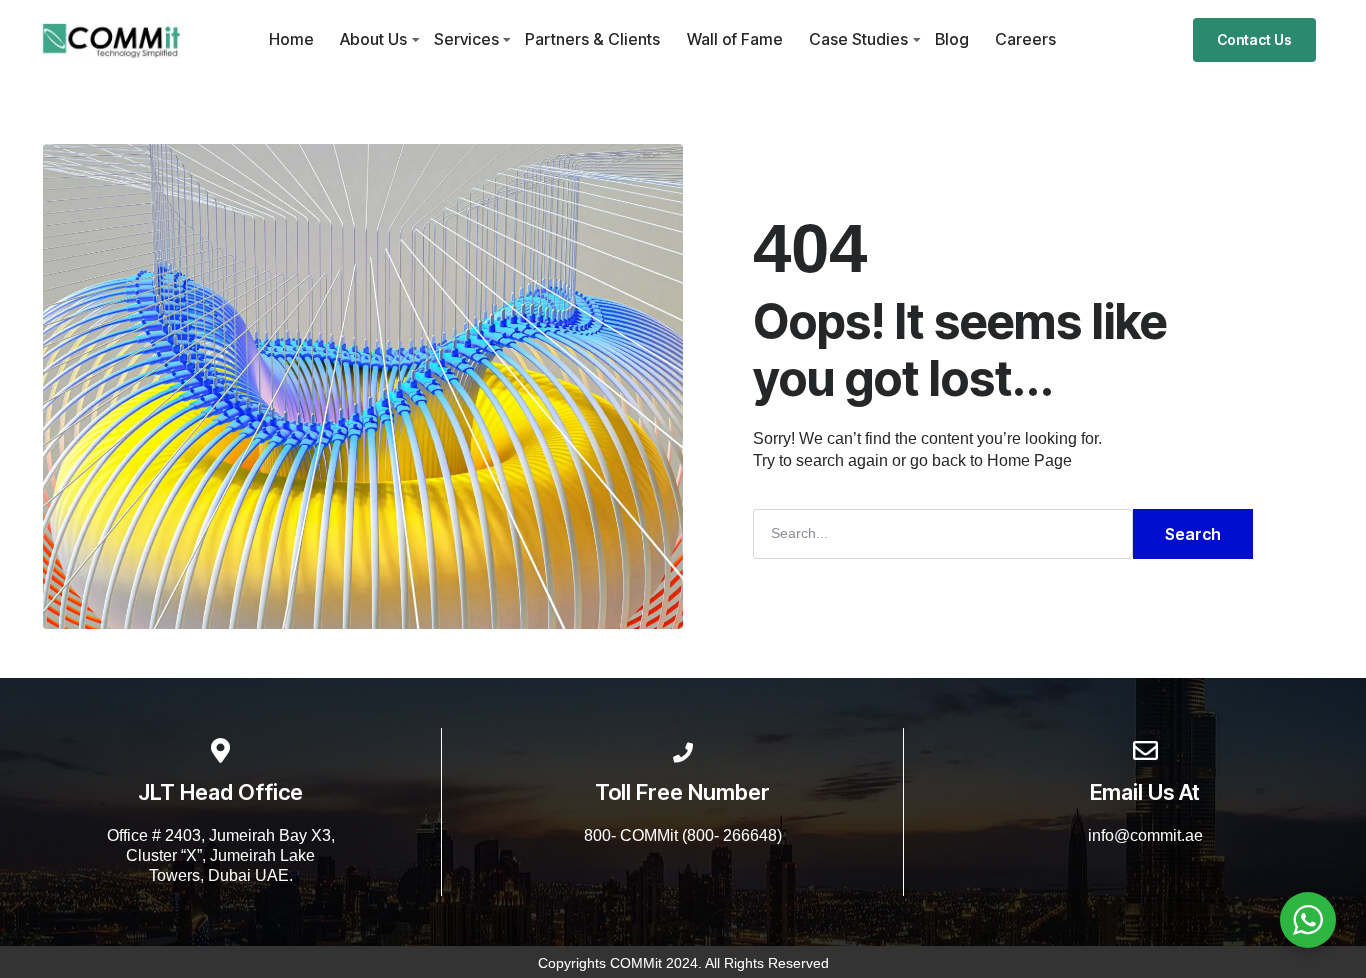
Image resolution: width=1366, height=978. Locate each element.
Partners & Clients (592, 39)
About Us (373, 39)
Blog (952, 39)
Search (1193, 534)
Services (466, 39)
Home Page (1029, 460)
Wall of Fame (735, 39)
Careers (1025, 39)
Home (291, 39)
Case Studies (858, 39)
